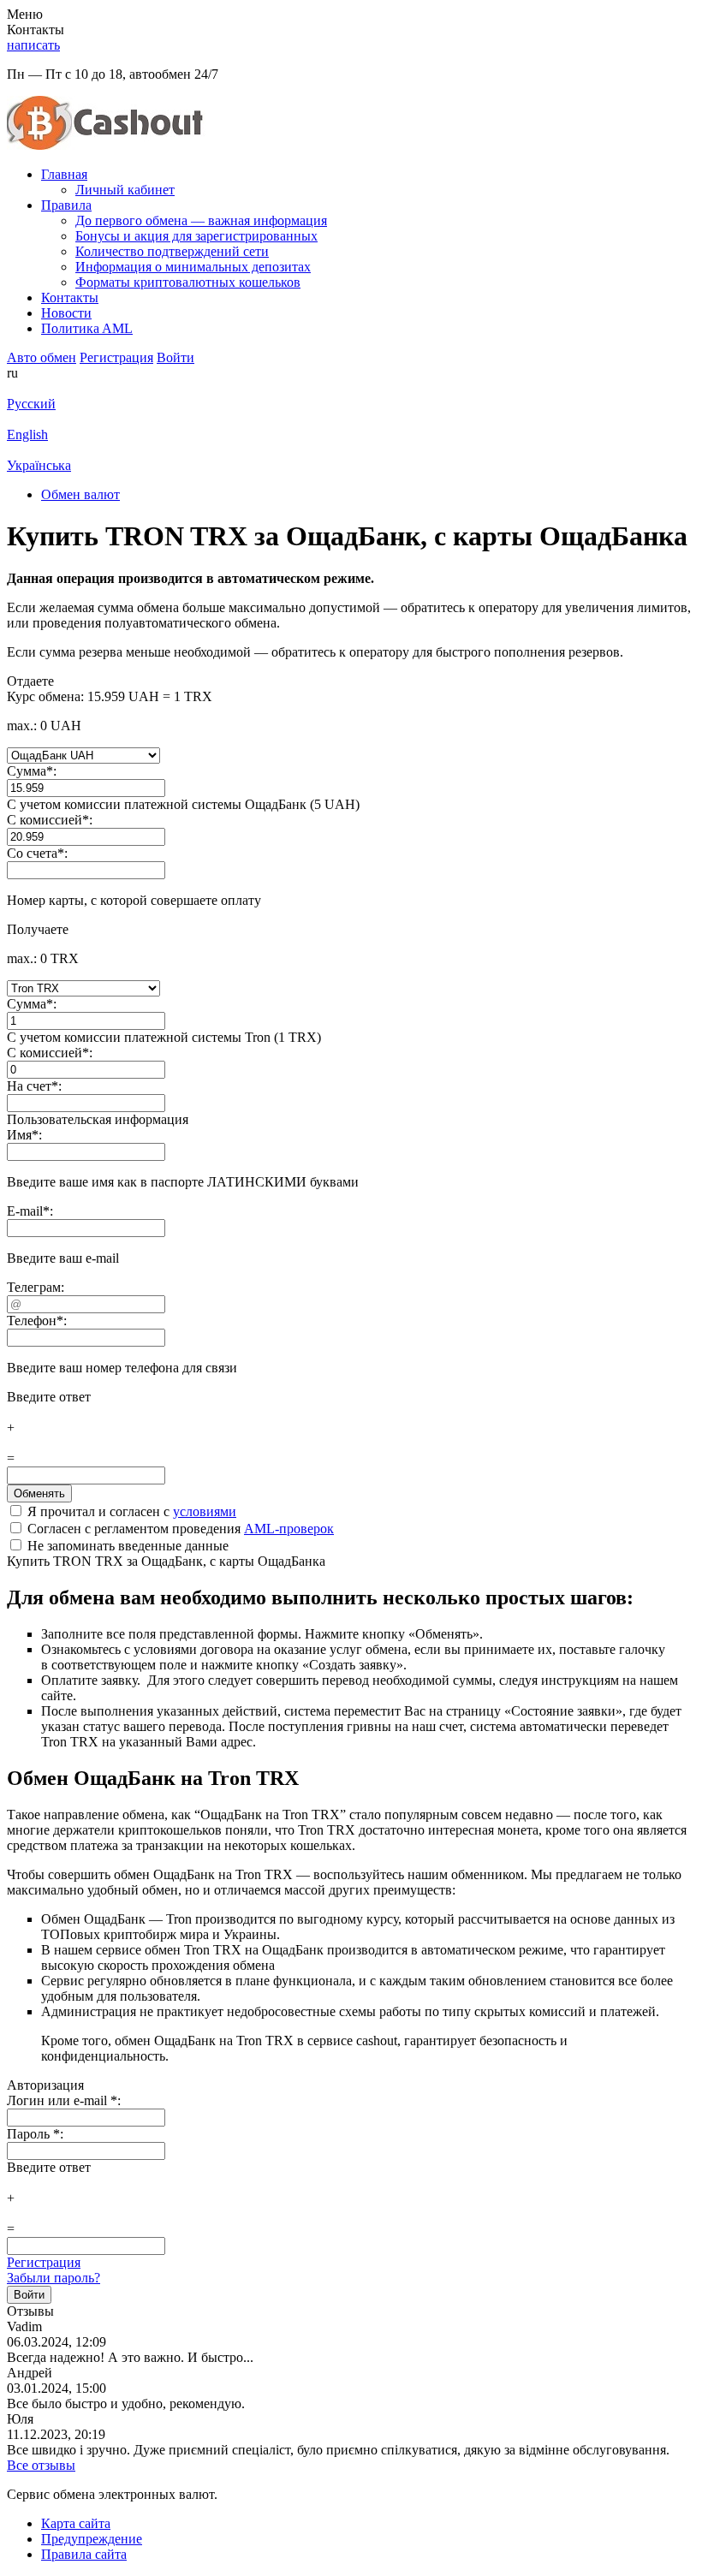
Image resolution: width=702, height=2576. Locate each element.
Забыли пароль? (54, 2278)
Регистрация (44, 2262)
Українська (39, 465)
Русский (31, 404)
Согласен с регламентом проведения (179, 1529)
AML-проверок (289, 1529)
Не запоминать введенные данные (126, 1546)
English (27, 434)
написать (33, 45)
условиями (205, 1511)
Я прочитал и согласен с (130, 1511)
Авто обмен (42, 357)
